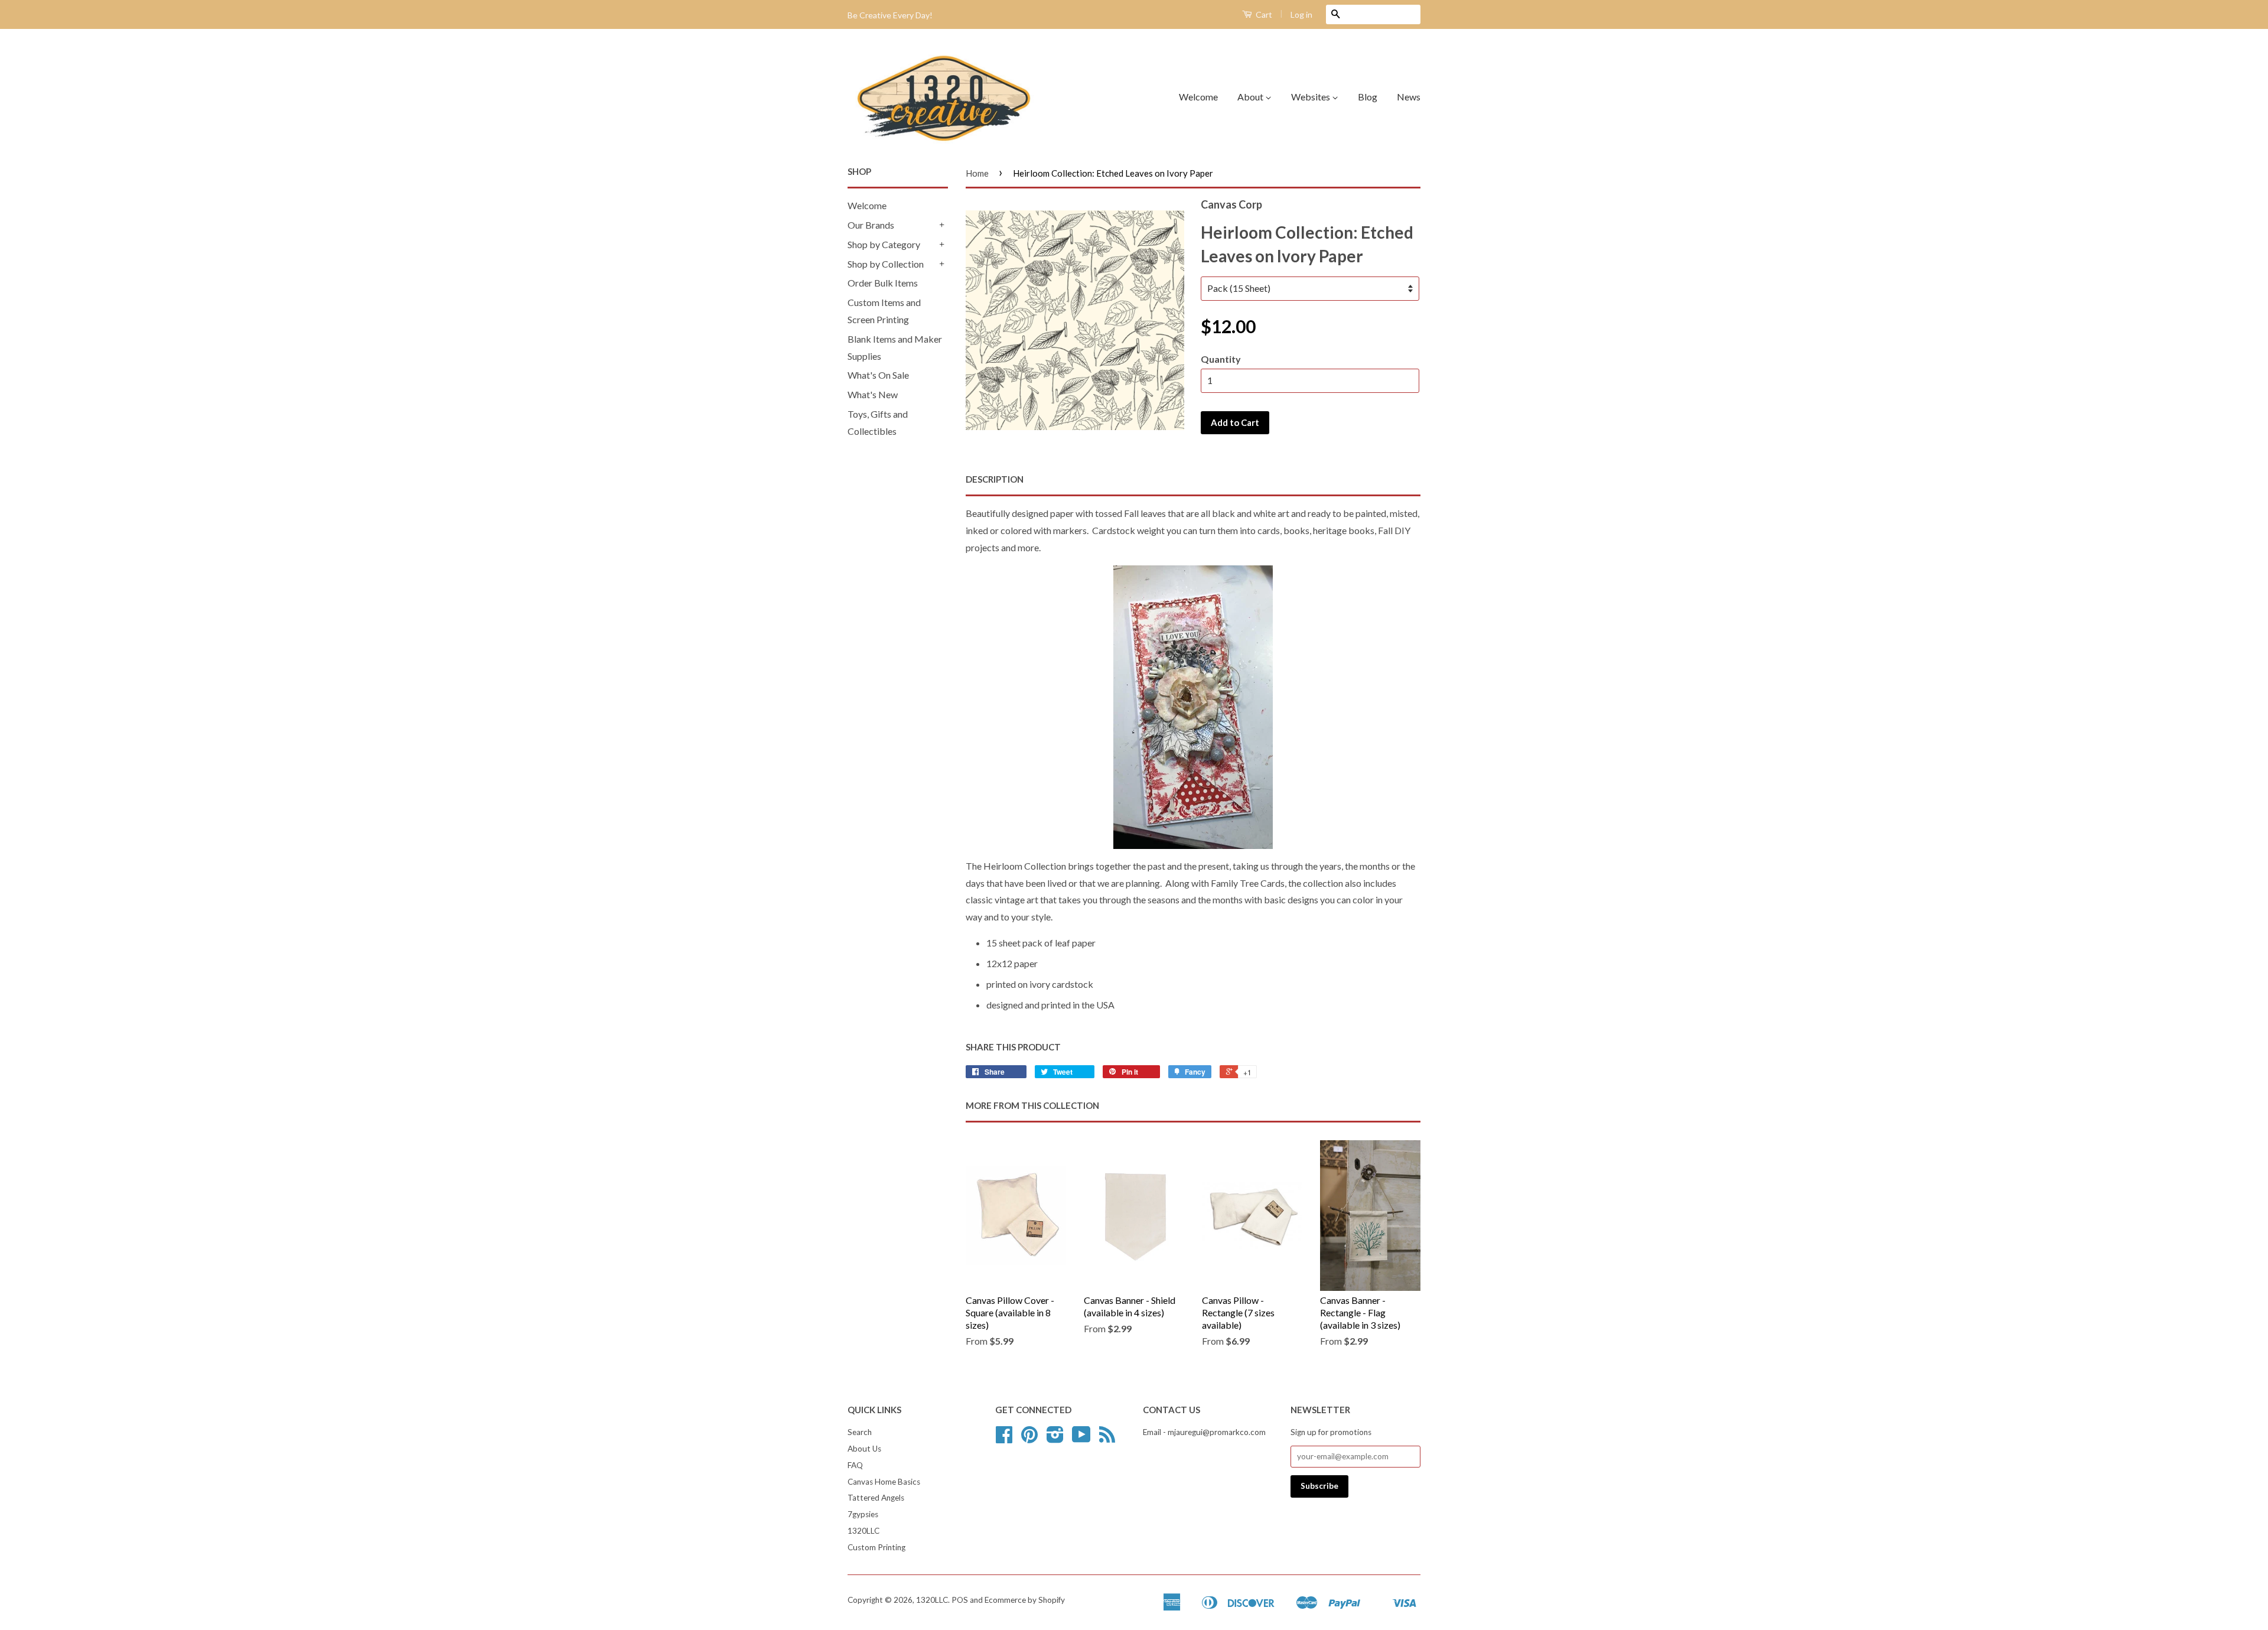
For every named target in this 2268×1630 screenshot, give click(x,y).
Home (977, 173)
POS (960, 1600)
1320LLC (863, 1531)
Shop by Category (884, 244)
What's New (873, 394)
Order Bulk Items (883, 283)
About (1251, 97)
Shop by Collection (886, 264)
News (1409, 97)
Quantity (1221, 359)
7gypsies (863, 1514)
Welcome (1198, 97)
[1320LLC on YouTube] (1081, 1439)
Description (995, 479)
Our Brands (871, 225)
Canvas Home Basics (884, 1482)
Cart (1263, 14)
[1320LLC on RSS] (1107, 1439)
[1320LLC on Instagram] (1055, 1439)
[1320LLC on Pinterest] (1029, 1439)
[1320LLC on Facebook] (1004, 1439)
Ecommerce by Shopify (1025, 1600)
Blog (1368, 97)
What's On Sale (878, 375)
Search (860, 1432)
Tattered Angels (876, 1498)
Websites (1311, 97)
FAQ (855, 1465)
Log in (1301, 14)
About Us (864, 1449)
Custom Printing (876, 1547)
